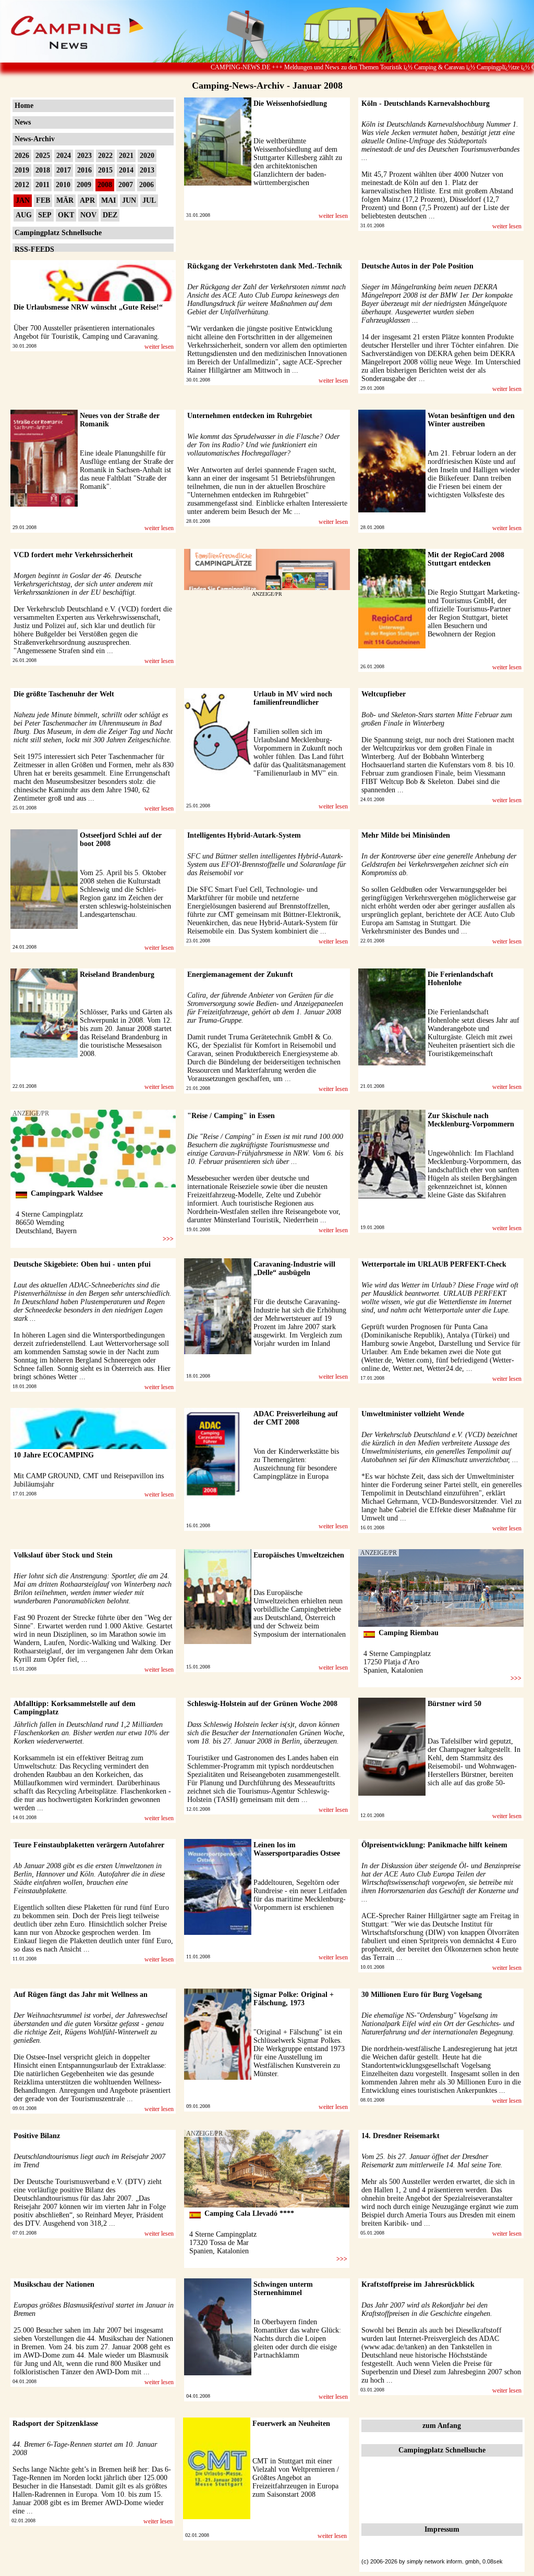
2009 (84, 185)
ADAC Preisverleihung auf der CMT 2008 (296, 1418)
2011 (43, 185)
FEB (43, 200)
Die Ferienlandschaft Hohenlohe (460, 979)
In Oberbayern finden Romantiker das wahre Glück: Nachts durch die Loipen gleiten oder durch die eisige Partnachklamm (297, 2339)
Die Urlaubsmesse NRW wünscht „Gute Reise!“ (88, 307)
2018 (43, 170)
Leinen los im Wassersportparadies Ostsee (297, 1849)
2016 (84, 170)
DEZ (110, 215)
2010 (63, 185)
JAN (23, 200)
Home (24, 106)
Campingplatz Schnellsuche (58, 233)
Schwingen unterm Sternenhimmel (283, 2289)
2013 (147, 170)
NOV (88, 215)
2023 (84, 156)
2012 (22, 185)
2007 (126, 185)
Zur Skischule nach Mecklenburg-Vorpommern (471, 1120)
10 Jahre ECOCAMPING (54, 1455)
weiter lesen (333, 216)
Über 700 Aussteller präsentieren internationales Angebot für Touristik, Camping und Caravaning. (87, 332)
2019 (22, 170)
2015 (105, 170)
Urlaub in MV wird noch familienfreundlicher (293, 698)
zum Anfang (442, 2426)
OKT (66, 215)
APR (87, 200)
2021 (126, 156)
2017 (64, 170)
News (23, 122)
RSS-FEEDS (34, 249)
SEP (45, 215)
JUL (149, 200)
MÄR (65, 200)
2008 (105, 185)
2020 (147, 156)
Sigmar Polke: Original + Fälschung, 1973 (294, 1999)
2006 (147, 185)
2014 (126, 170)
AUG (24, 215)
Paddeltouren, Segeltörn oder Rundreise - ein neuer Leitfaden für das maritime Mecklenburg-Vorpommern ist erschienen (300, 1895)
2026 (22, 156)
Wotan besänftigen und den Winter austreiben (471, 420)
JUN (129, 200)
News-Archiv (35, 139)
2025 (43, 156)
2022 (105, 156)
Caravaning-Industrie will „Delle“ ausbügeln (294, 1268)
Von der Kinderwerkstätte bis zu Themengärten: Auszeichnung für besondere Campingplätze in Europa (296, 1464)
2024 (64, 156)
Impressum (442, 2529)
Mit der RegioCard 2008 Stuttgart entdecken (466, 559)
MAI (108, 200)
